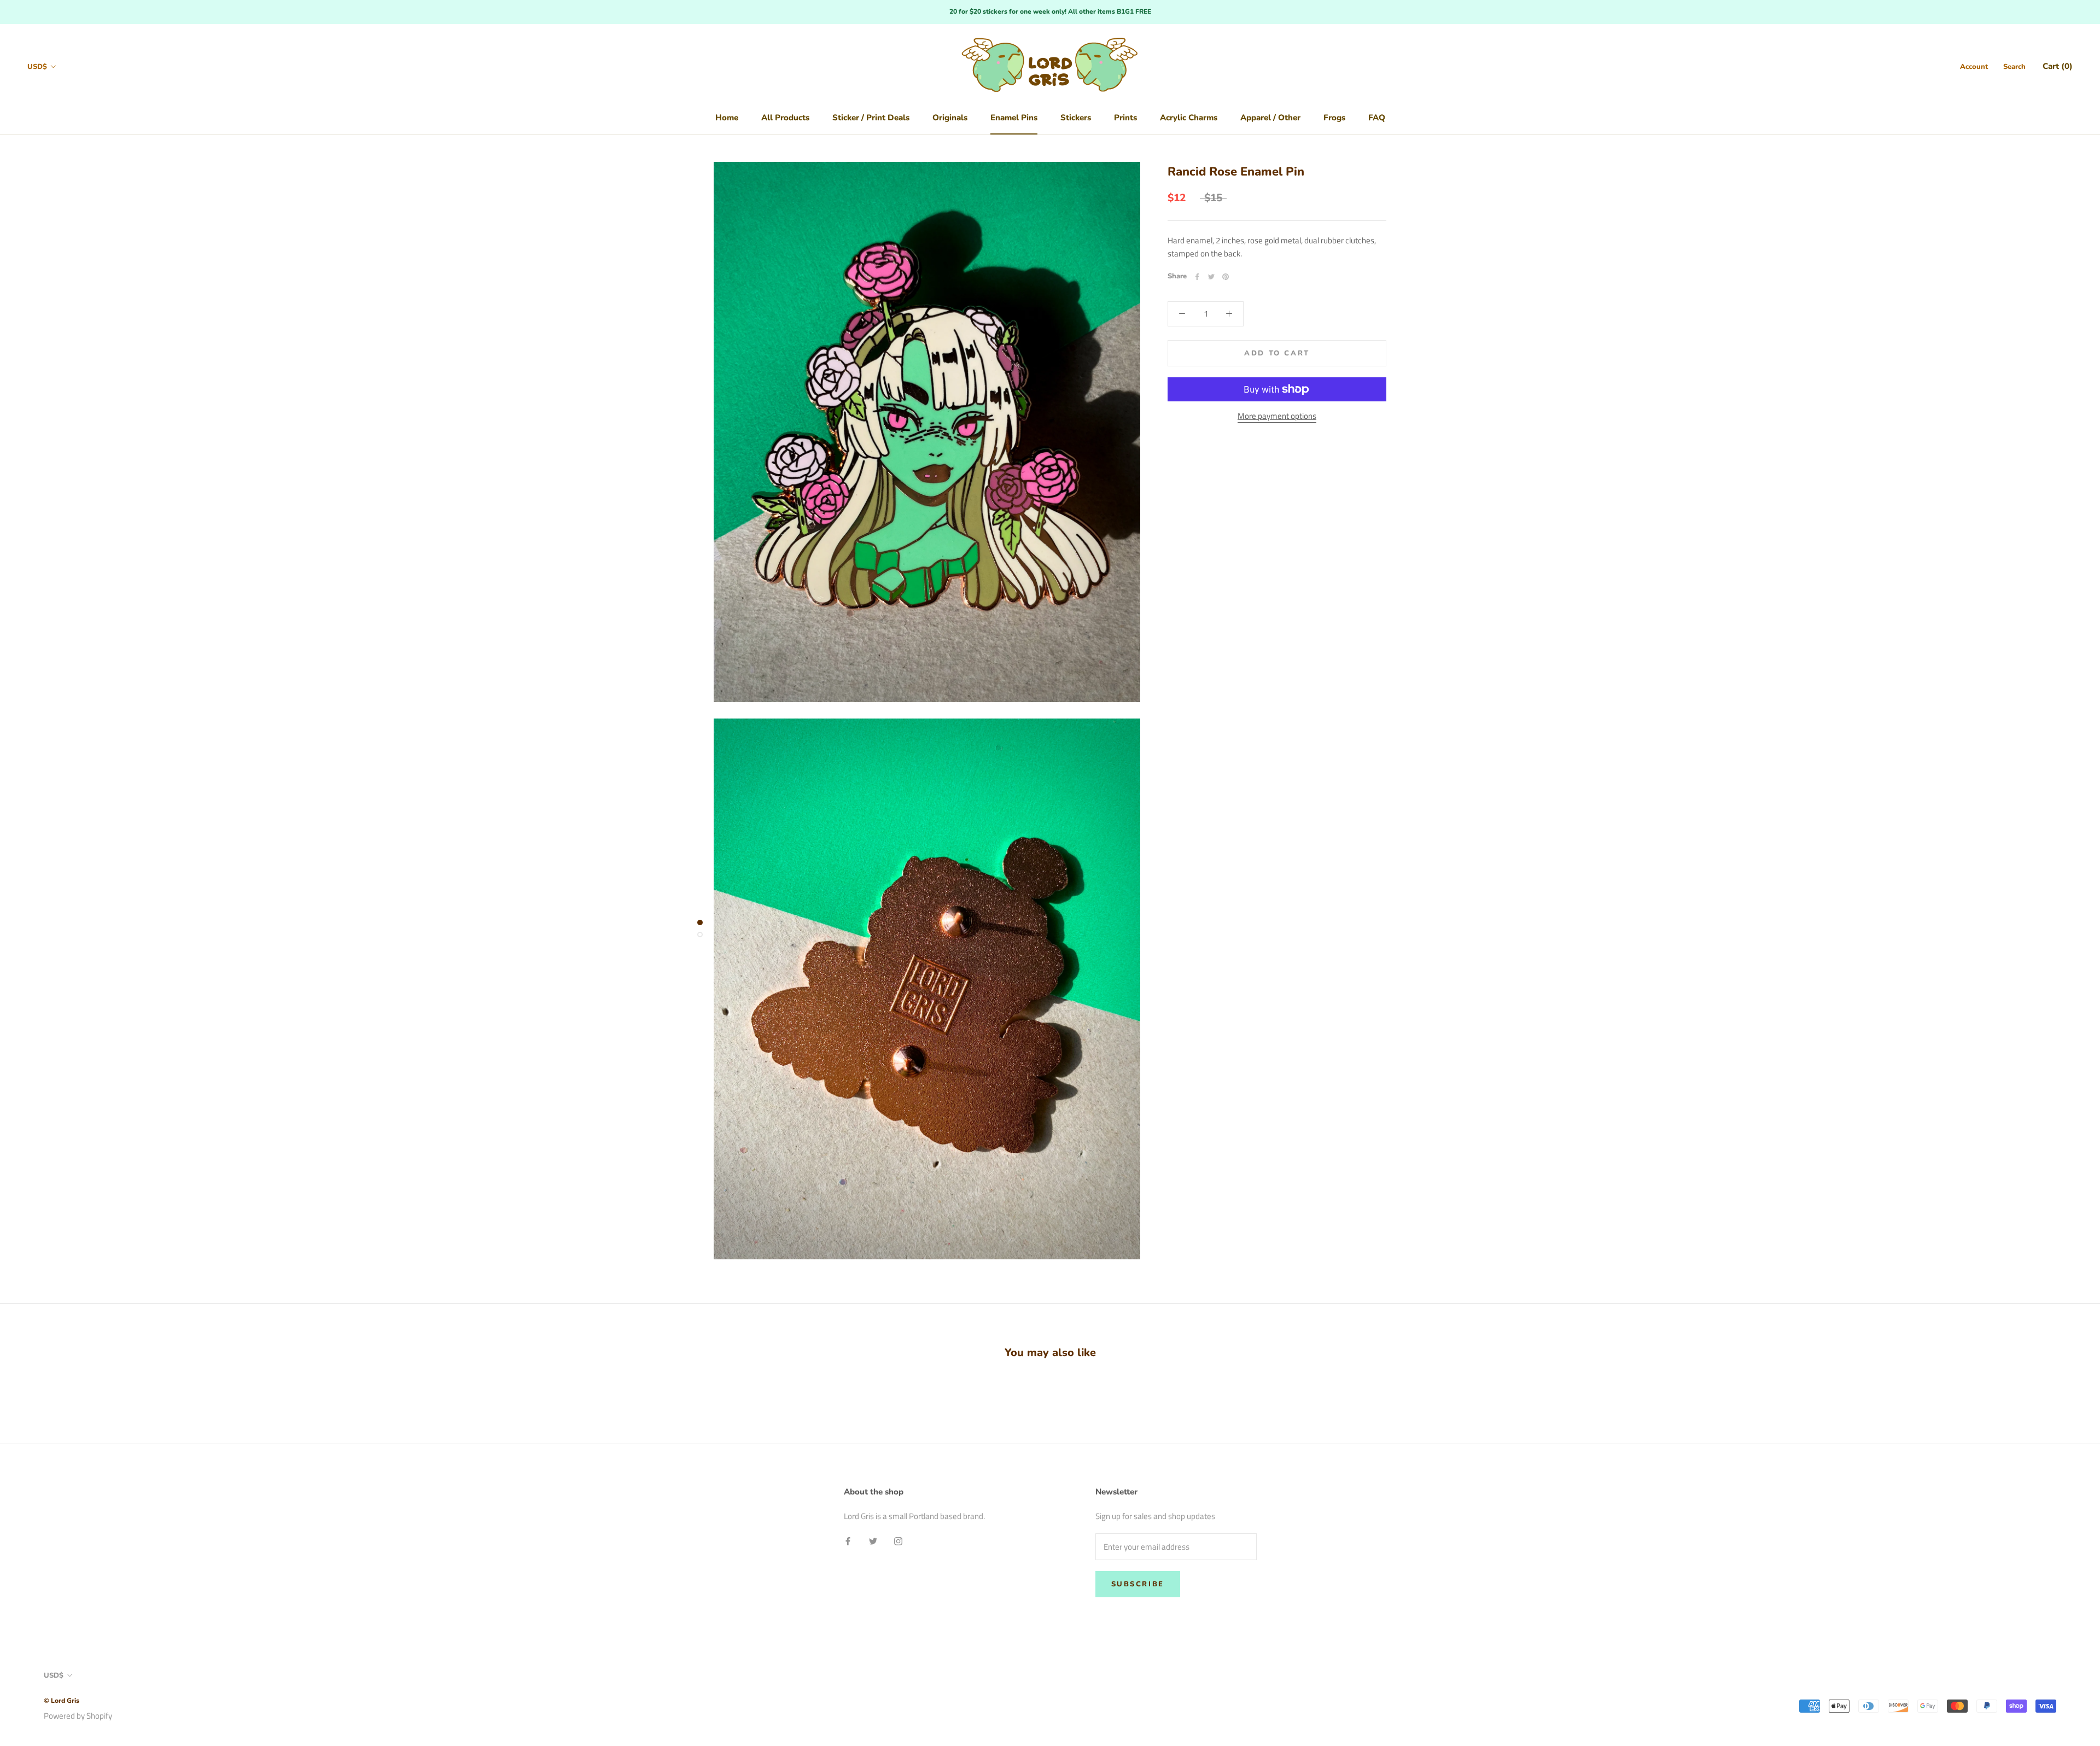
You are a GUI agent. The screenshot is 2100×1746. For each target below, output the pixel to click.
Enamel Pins (1014, 118)
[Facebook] (1197, 277)
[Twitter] (1211, 277)
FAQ (1377, 118)
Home (727, 118)
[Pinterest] (1226, 277)
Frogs (1334, 118)
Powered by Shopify (78, 1716)
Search (2014, 67)
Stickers (1076, 118)
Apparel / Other (1270, 118)
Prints (1125, 118)
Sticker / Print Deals (871, 118)
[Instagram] (898, 1541)
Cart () (2058, 66)
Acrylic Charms (1189, 118)
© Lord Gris (62, 1701)
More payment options (1277, 416)
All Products (785, 118)
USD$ (37, 67)
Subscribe (1138, 1584)
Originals (950, 118)
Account (1974, 67)
